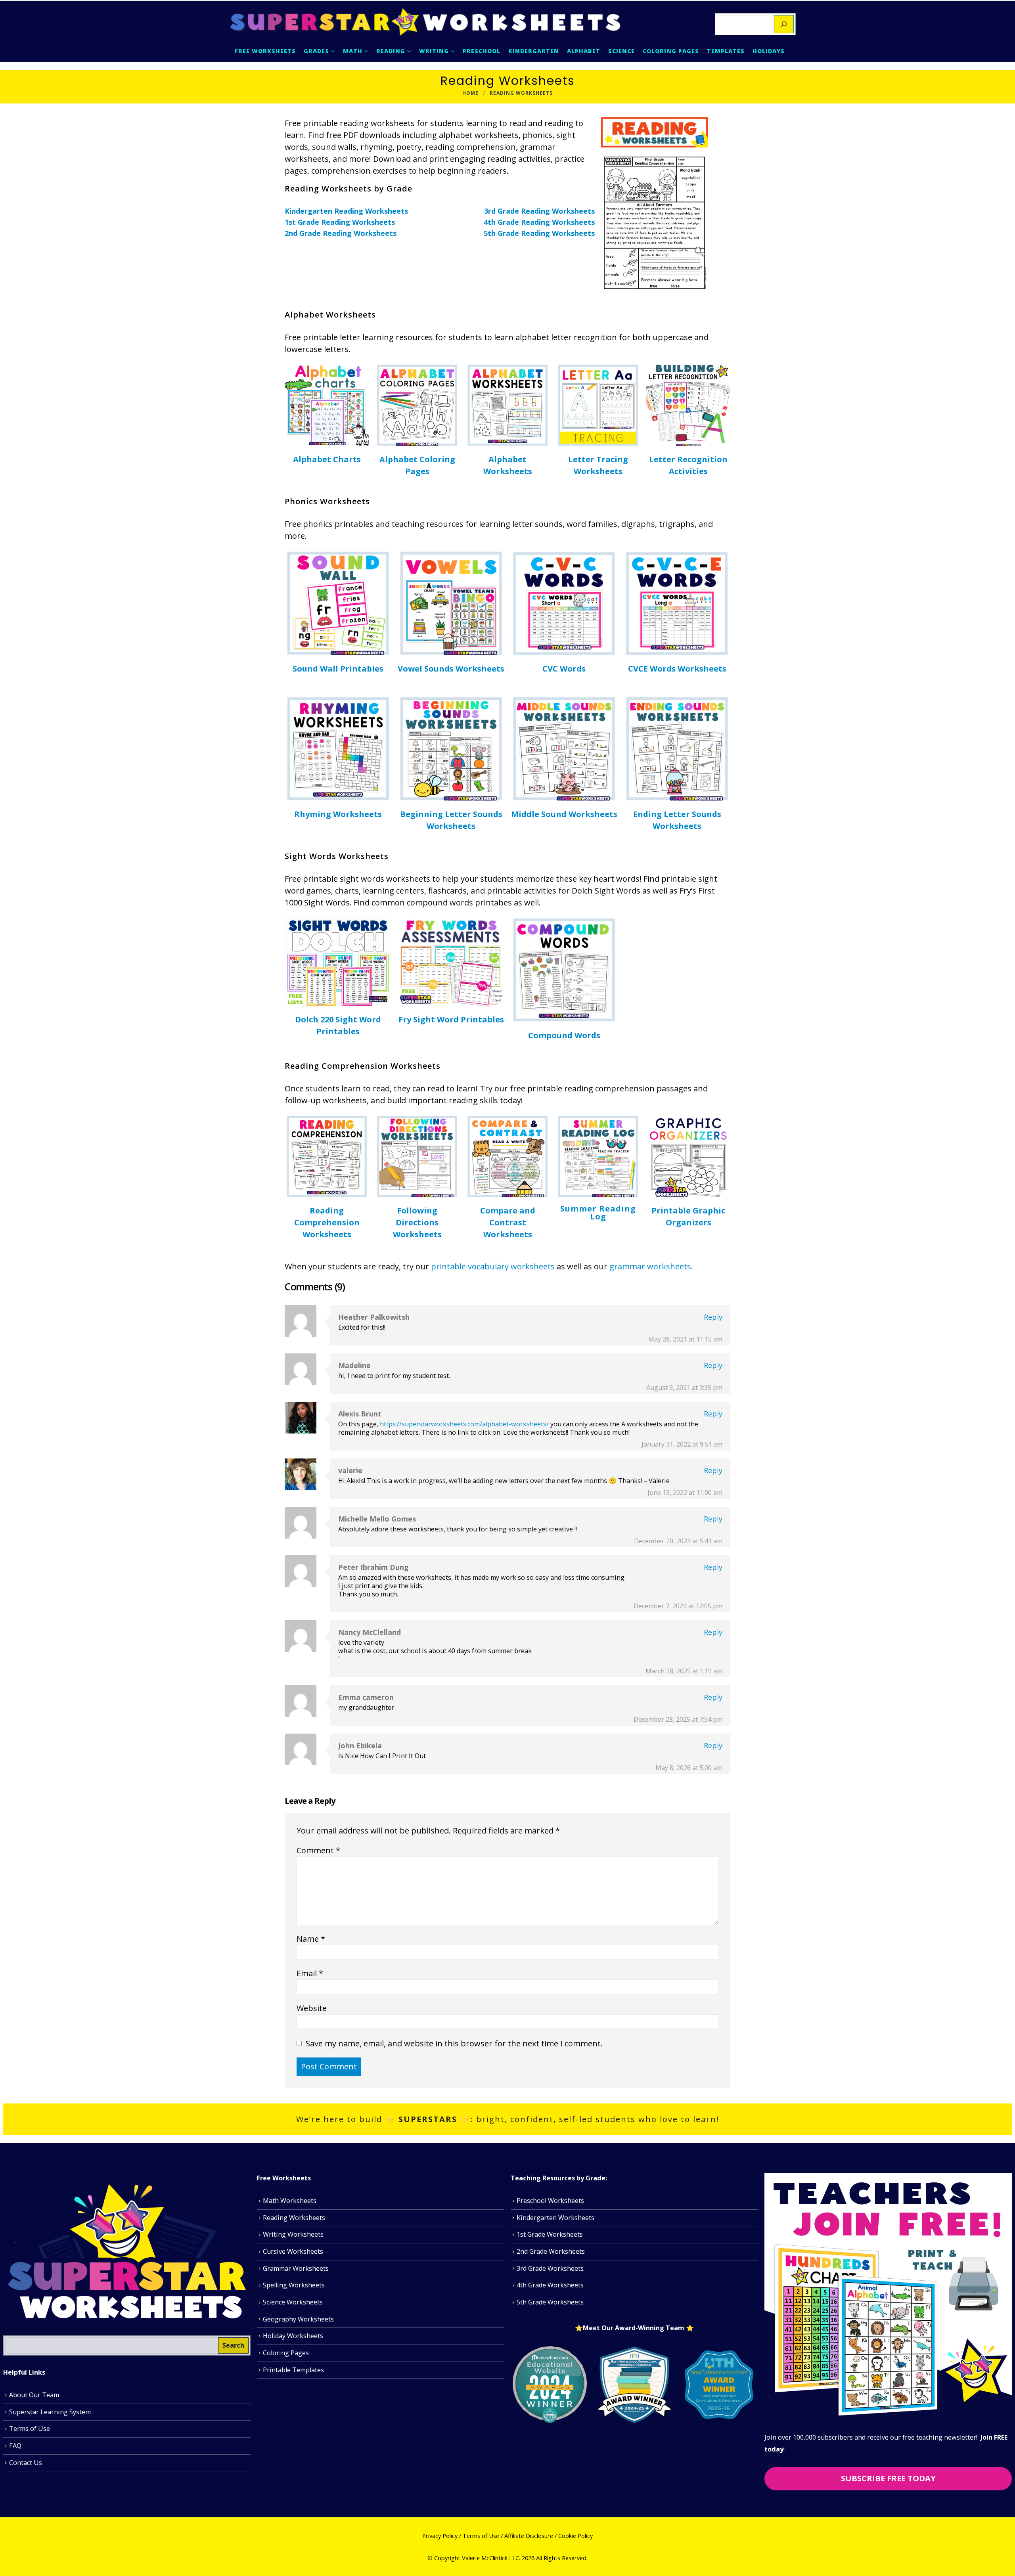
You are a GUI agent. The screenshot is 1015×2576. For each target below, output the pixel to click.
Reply (713, 1317)
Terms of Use (30, 2429)
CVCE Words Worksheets (677, 669)
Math (353, 51)
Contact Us (26, 2463)
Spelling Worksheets (294, 2285)
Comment (318, 1850)
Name (311, 1939)
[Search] (784, 24)
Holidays (769, 51)
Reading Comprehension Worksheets (327, 1222)
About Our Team (34, 2395)
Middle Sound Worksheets (564, 814)
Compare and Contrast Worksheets (508, 1222)
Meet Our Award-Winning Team (634, 2328)
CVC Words (564, 669)
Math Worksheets (290, 2201)
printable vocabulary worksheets (492, 1266)
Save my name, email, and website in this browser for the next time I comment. (454, 2043)
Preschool (482, 51)
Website (312, 2008)
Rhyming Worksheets (338, 814)
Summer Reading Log (598, 1212)
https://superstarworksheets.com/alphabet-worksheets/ (464, 1424)
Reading (391, 51)
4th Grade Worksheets (550, 2285)
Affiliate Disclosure (529, 2536)
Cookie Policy (575, 2536)
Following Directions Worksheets (417, 1222)
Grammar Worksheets (296, 2268)
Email (310, 1973)
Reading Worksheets (294, 2218)
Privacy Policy (440, 2536)
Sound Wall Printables (338, 669)
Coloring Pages (671, 51)
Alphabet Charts (327, 459)
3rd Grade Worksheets (550, 2268)
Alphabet (584, 51)
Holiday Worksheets (293, 2336)
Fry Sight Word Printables (451, 1019)
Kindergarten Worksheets (555, 2218)
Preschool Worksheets (550, 2201)
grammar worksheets (650, 1266)
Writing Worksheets (293, 2235)
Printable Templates (293, 2370)
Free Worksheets (265, 51)
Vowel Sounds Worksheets (451, 669)
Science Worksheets (293, 2302)
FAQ (15, 2446)
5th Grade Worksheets (550, 2302)
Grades (316, 51)
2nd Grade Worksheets (551, 2251)
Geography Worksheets (298, 2319)
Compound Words (564, 1035)
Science (621, 51)
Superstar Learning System (50, 2412)
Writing (434, 51)
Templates (726, 51)
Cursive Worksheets (293, 2251)
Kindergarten (534, 51)
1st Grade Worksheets (550, 2235)
